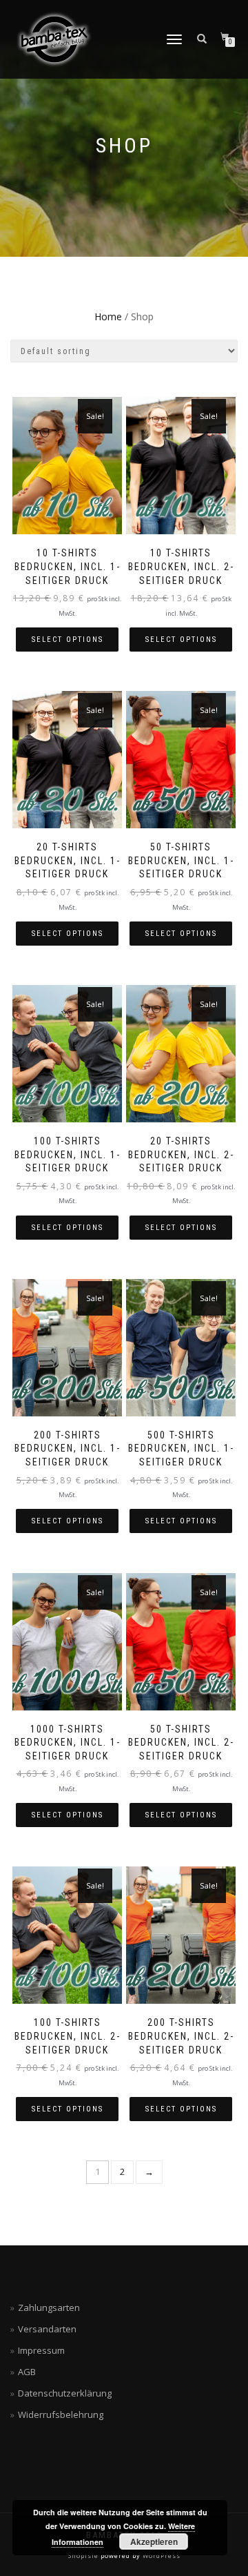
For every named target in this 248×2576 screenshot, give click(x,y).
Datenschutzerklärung (65, 2393)
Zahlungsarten (49, 2307)
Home (108, 316)
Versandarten (47, 2329)
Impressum (41, 2350)
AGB (27, 2372)
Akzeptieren (154, 2541)
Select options (68, 640)
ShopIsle (84, 2556)
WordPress (161, 2556)
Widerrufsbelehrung (61, 2414)
